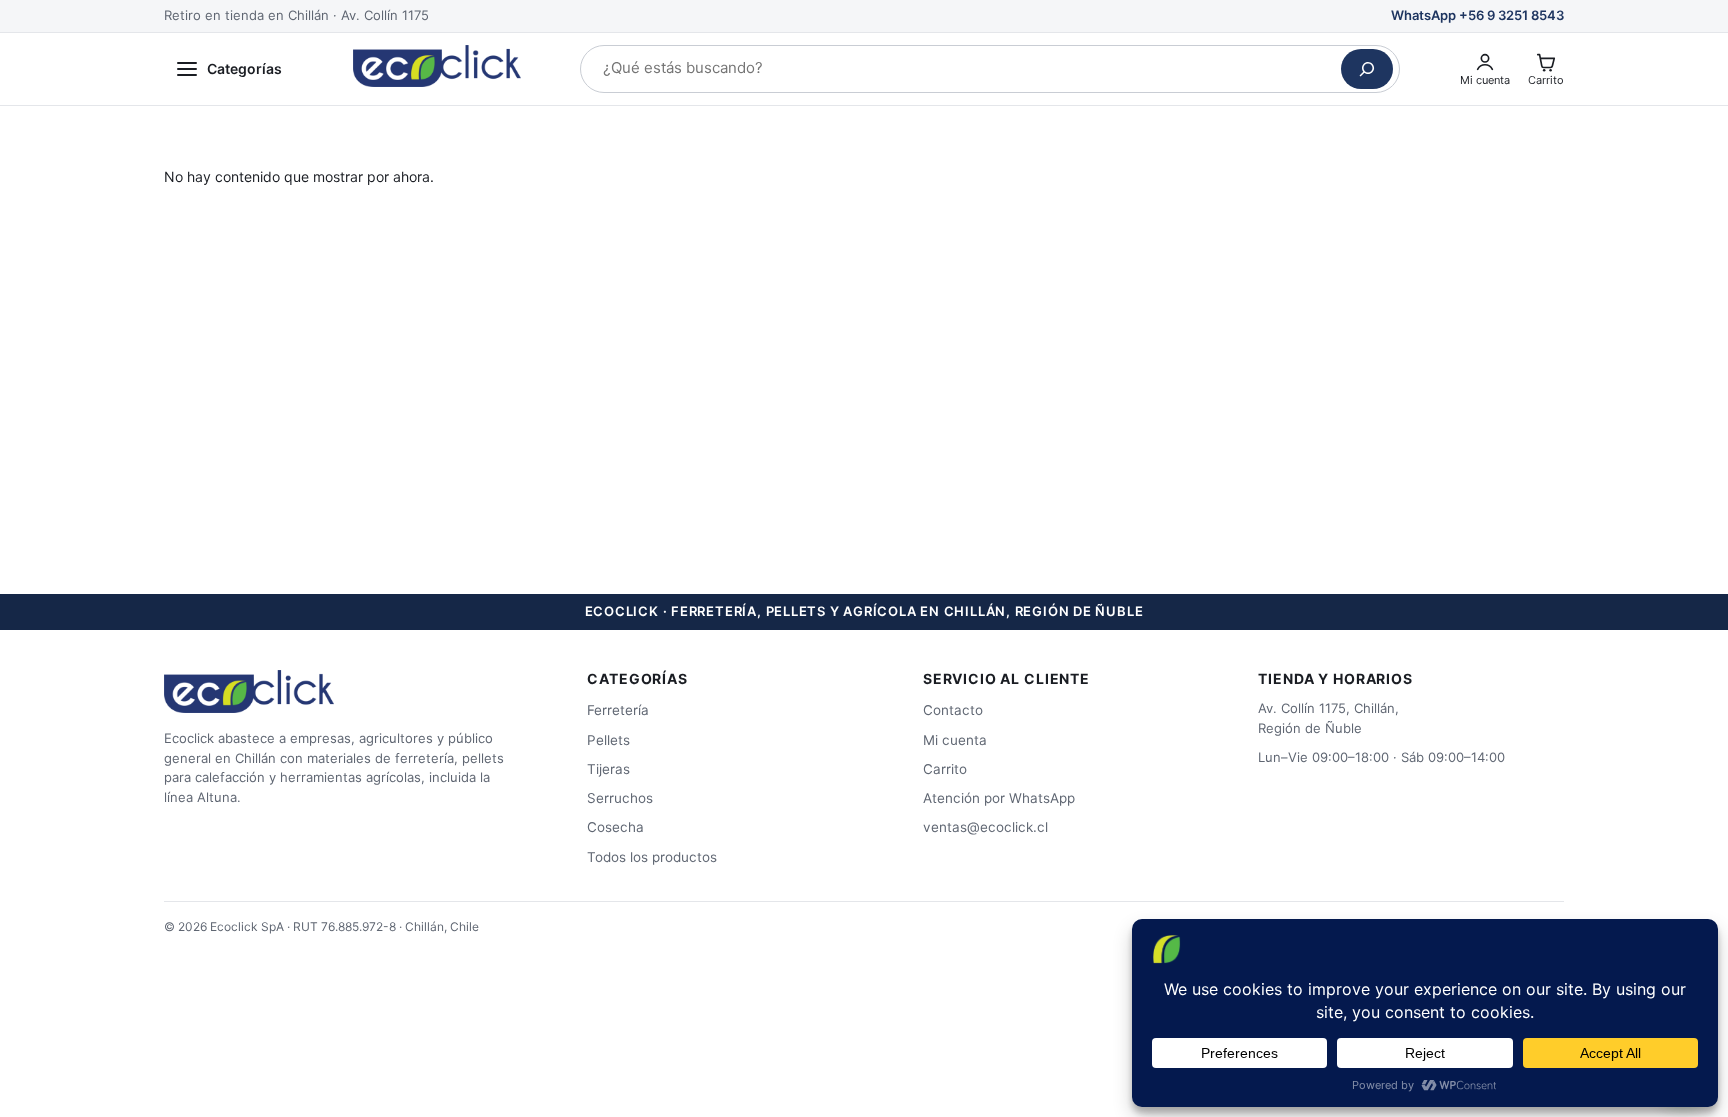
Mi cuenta (955, 740)
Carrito (945, 769)
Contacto (953, 710)
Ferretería (618, 710)
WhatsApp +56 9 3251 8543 (1477, 15)
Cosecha (615, 827)
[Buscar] (1367, 69)
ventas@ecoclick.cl (985, 827)
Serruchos (620, 798)
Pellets (608, 740)
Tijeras (608, 769)
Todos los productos (652, 857)
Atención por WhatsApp (999, 798)
